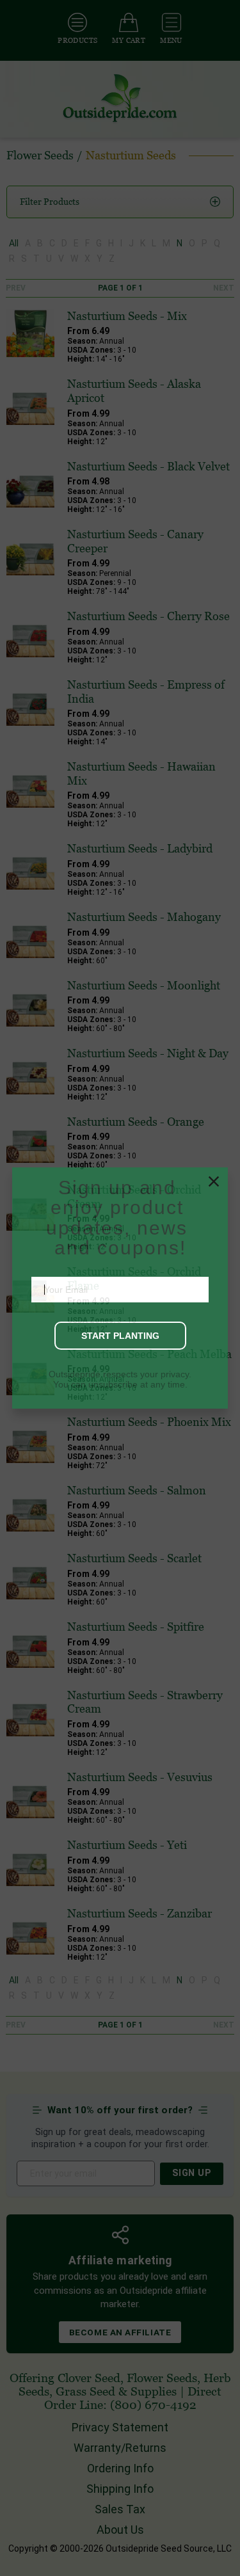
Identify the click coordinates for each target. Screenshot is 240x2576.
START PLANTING (120, 1391)
